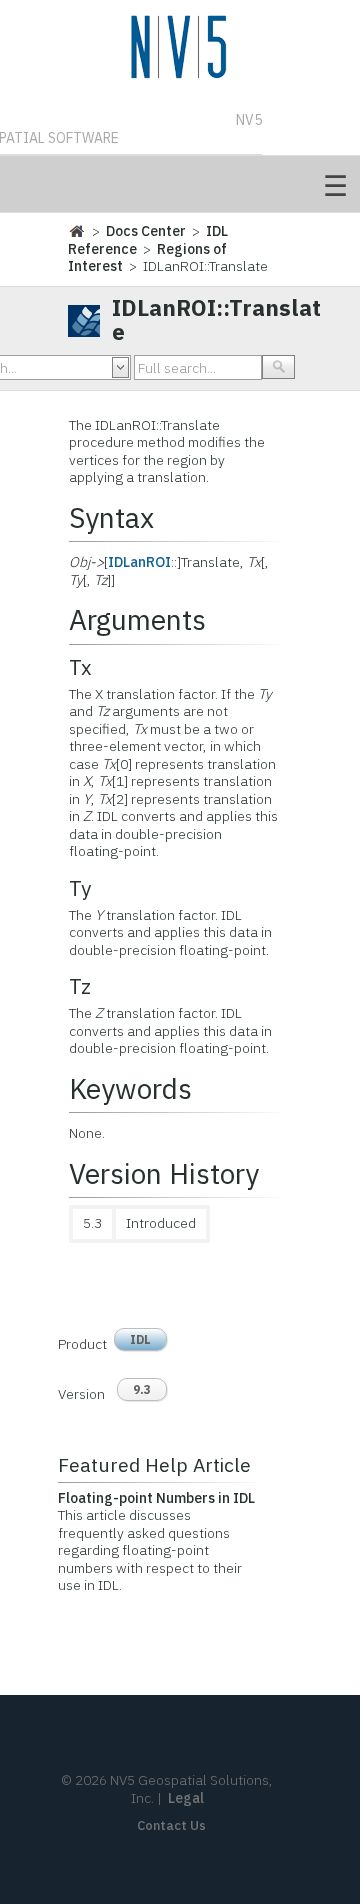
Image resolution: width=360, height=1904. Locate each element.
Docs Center (146, 231)
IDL (140, 1339)
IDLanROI (139, 562)
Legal (186, 1798)
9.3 (142, 1389)
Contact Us (171, 1825)
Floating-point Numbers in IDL (156, 1498)
